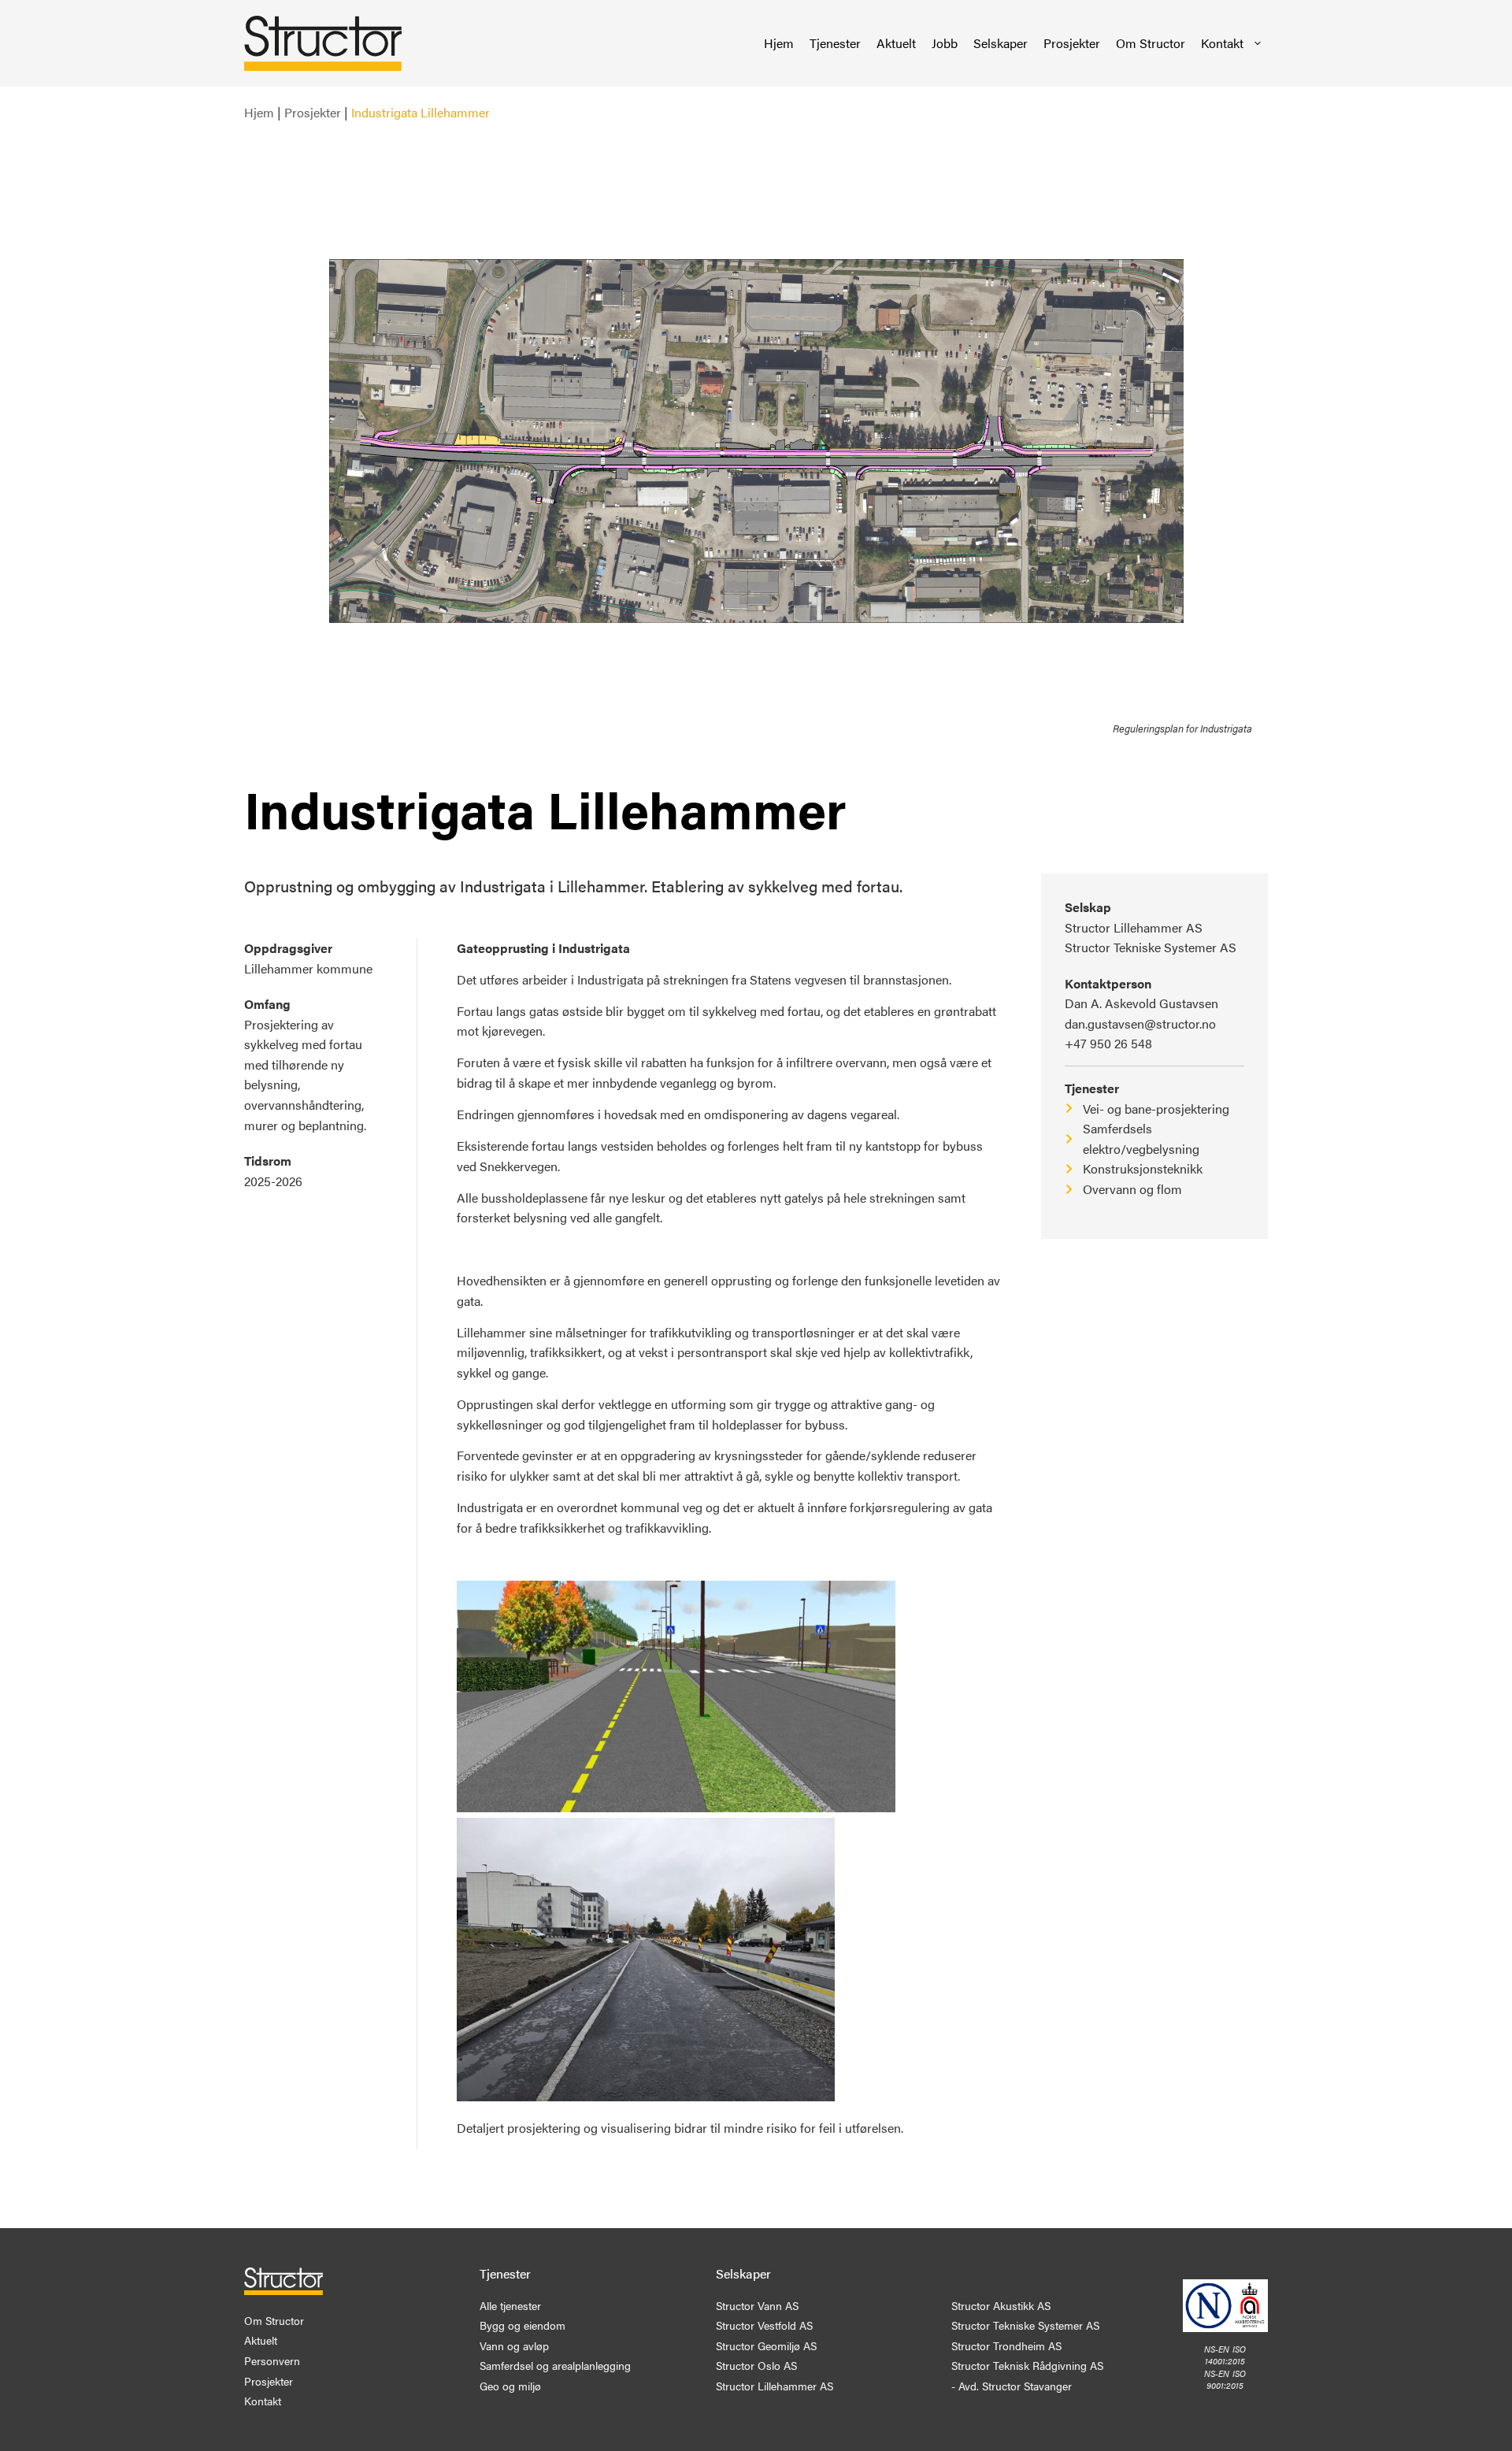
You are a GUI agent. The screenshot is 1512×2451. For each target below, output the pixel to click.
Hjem (779, 43)
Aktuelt (896, 43)
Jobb (945, 43)
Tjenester (835, 43)
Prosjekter (1072, 43)
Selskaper (1001, 43)
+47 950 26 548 (1108, 1043)
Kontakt (1222, 43)
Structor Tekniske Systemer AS (1151, 947)
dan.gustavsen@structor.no (1140, 1023)
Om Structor (1151, 43)
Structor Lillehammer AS (1134, 927)
